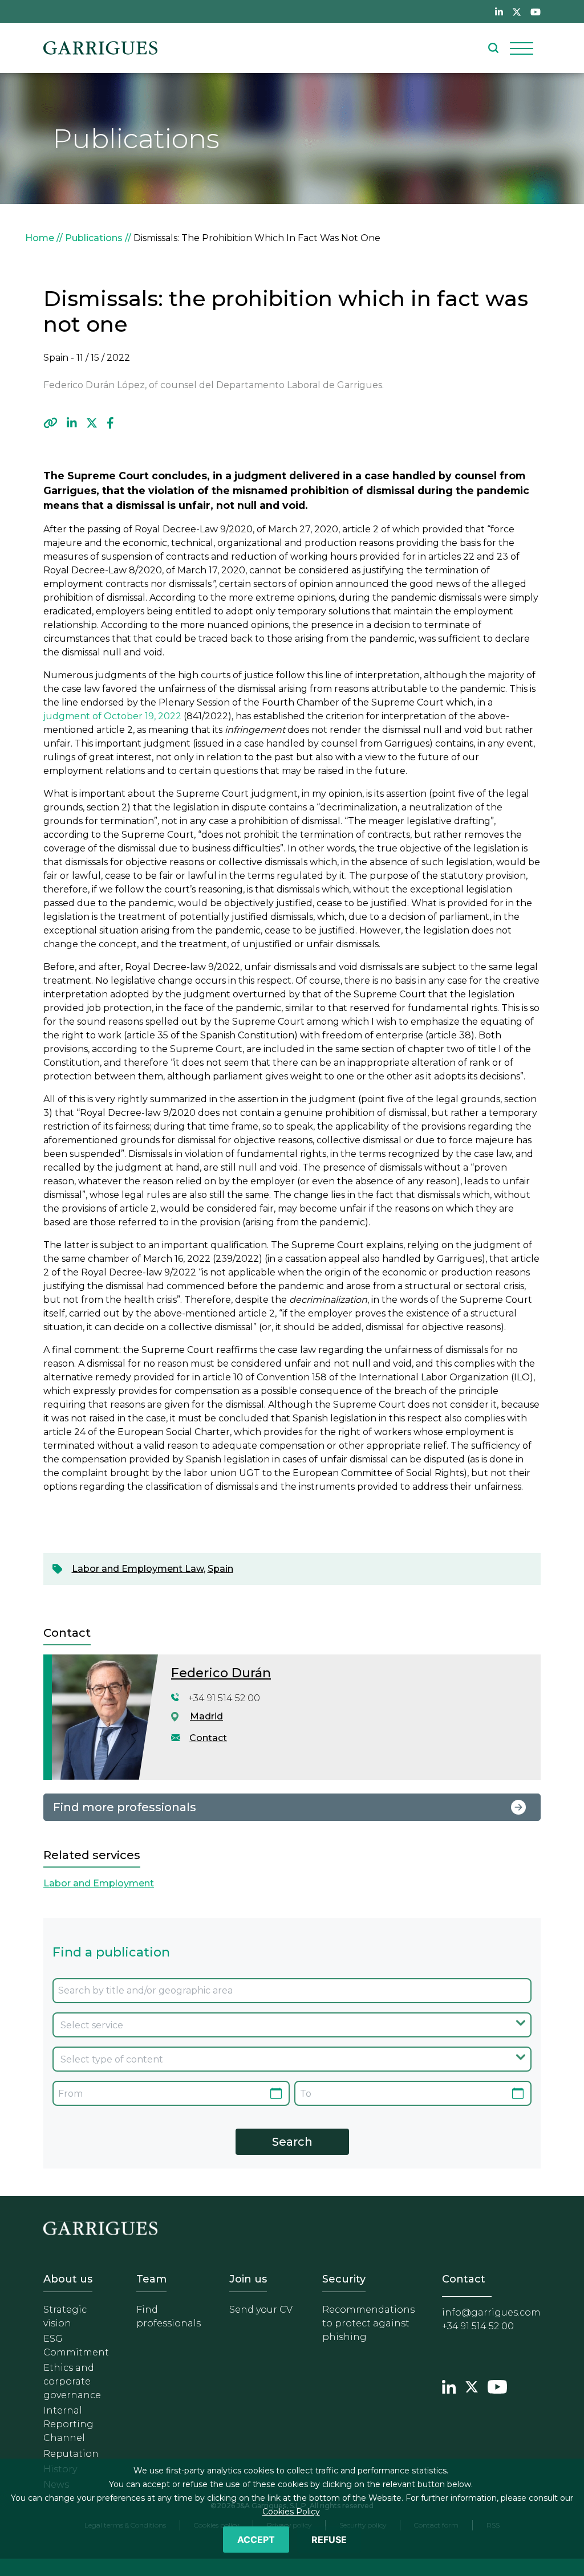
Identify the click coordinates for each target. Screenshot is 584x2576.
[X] (92, 423)
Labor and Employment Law (138, 1569)
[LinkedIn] (72, 423)
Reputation (71, 2454)
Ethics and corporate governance (72, 2381)
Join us (248, 2279)
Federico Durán (221, 1673)
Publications (94, 238)
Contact (208, 1738)
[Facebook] (110, 423)
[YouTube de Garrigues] (536, 11)
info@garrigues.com (491, 2312)
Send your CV (261, 2310)
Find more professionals (125, 1807)
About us (68, 2279)
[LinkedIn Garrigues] (449, 2385)
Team (151, 2279)
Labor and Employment (99, 1883)
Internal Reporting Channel (68, 2424)
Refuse (329, 2540)
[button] (50, 423)
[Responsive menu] (522, 48)
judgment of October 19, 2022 (113, 716)
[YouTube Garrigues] (497, 2385)
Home (40, 238)
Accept (256, 2540)
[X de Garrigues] (517, 11)
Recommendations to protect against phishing (368, 2323)
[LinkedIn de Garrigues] (499, 11)
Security (344, 2279)
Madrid (206, 1716)
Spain (220, 1569)
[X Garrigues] (472, 2385)
